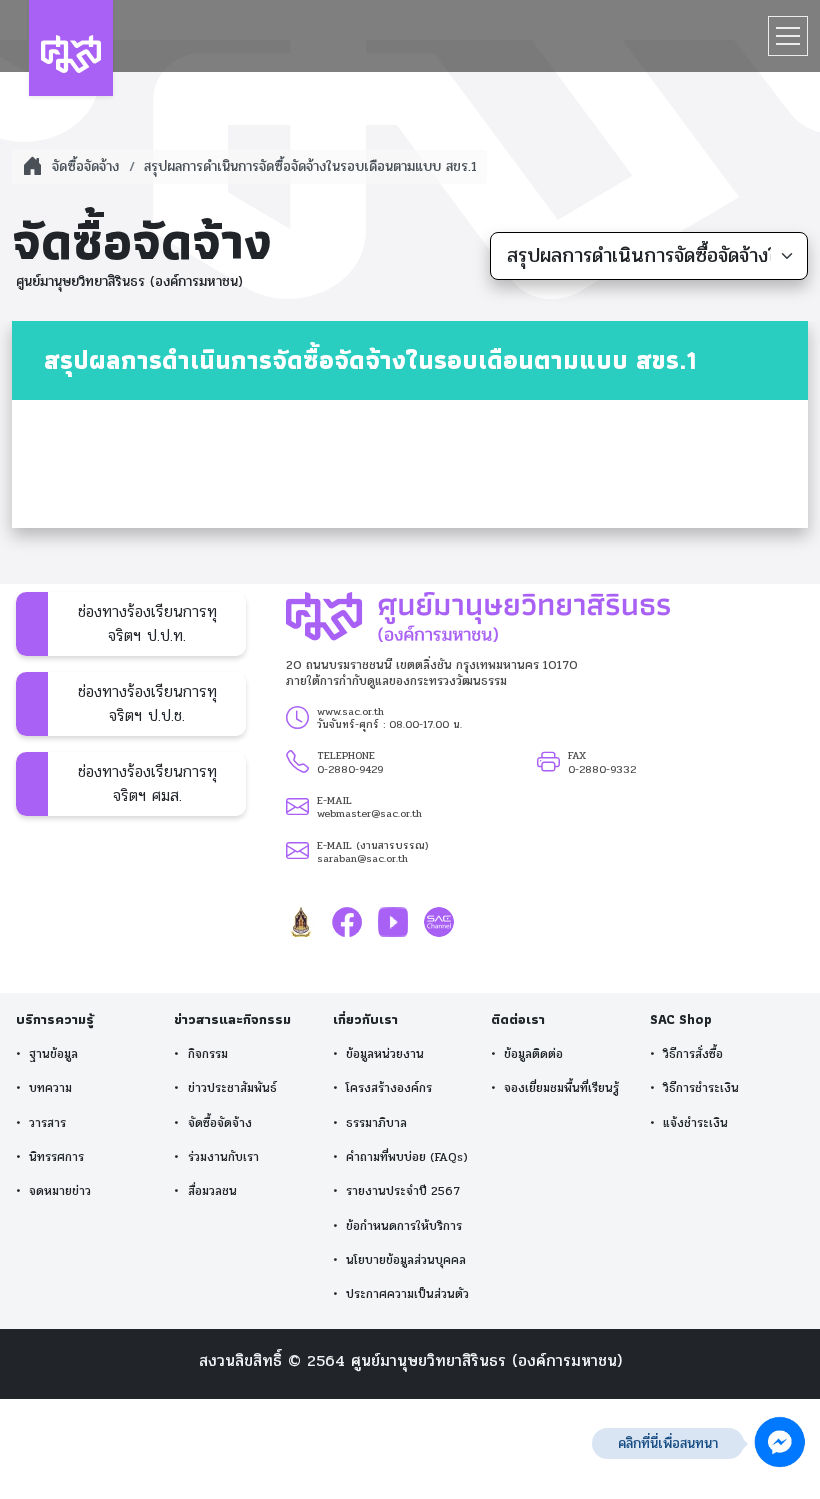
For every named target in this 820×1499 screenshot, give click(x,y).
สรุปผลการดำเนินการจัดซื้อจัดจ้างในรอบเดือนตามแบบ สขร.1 (310, 166)
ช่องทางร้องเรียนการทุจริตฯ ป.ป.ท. (147, 623)
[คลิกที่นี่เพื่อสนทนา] (780, 1442)
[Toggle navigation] (788, 36)
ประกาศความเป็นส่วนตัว (407, 1294)
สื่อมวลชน (212, 1191)
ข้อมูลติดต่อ (533, 1054)
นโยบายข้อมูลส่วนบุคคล (406, 1260)
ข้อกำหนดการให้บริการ (404, 1226)
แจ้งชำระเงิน (695, 1123)
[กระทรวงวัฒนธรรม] (301, 921)
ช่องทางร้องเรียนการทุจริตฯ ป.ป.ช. (147, 703)
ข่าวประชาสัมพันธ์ (232, 1088)
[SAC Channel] (439, 921)
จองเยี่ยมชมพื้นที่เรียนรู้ (561, 1088)
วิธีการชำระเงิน (701, 1088)
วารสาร (47, 1123)
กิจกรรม (208, 1054)
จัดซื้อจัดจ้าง (220, 1123)
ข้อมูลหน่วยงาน (385, 1054)
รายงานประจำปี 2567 (403, 1191)
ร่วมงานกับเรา (223, 1157)
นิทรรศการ (56, 1157)
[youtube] (393, 921)
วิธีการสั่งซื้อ (693, 1054)
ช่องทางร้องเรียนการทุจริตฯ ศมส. (147, 783)
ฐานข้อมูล (53, 1054)
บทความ (50, 1088)
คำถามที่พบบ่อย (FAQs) (407, 1157)
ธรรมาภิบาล (376, 1123)
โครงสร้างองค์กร (389, 1088)
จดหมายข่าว (60, 1191)
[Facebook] (347, 921)
